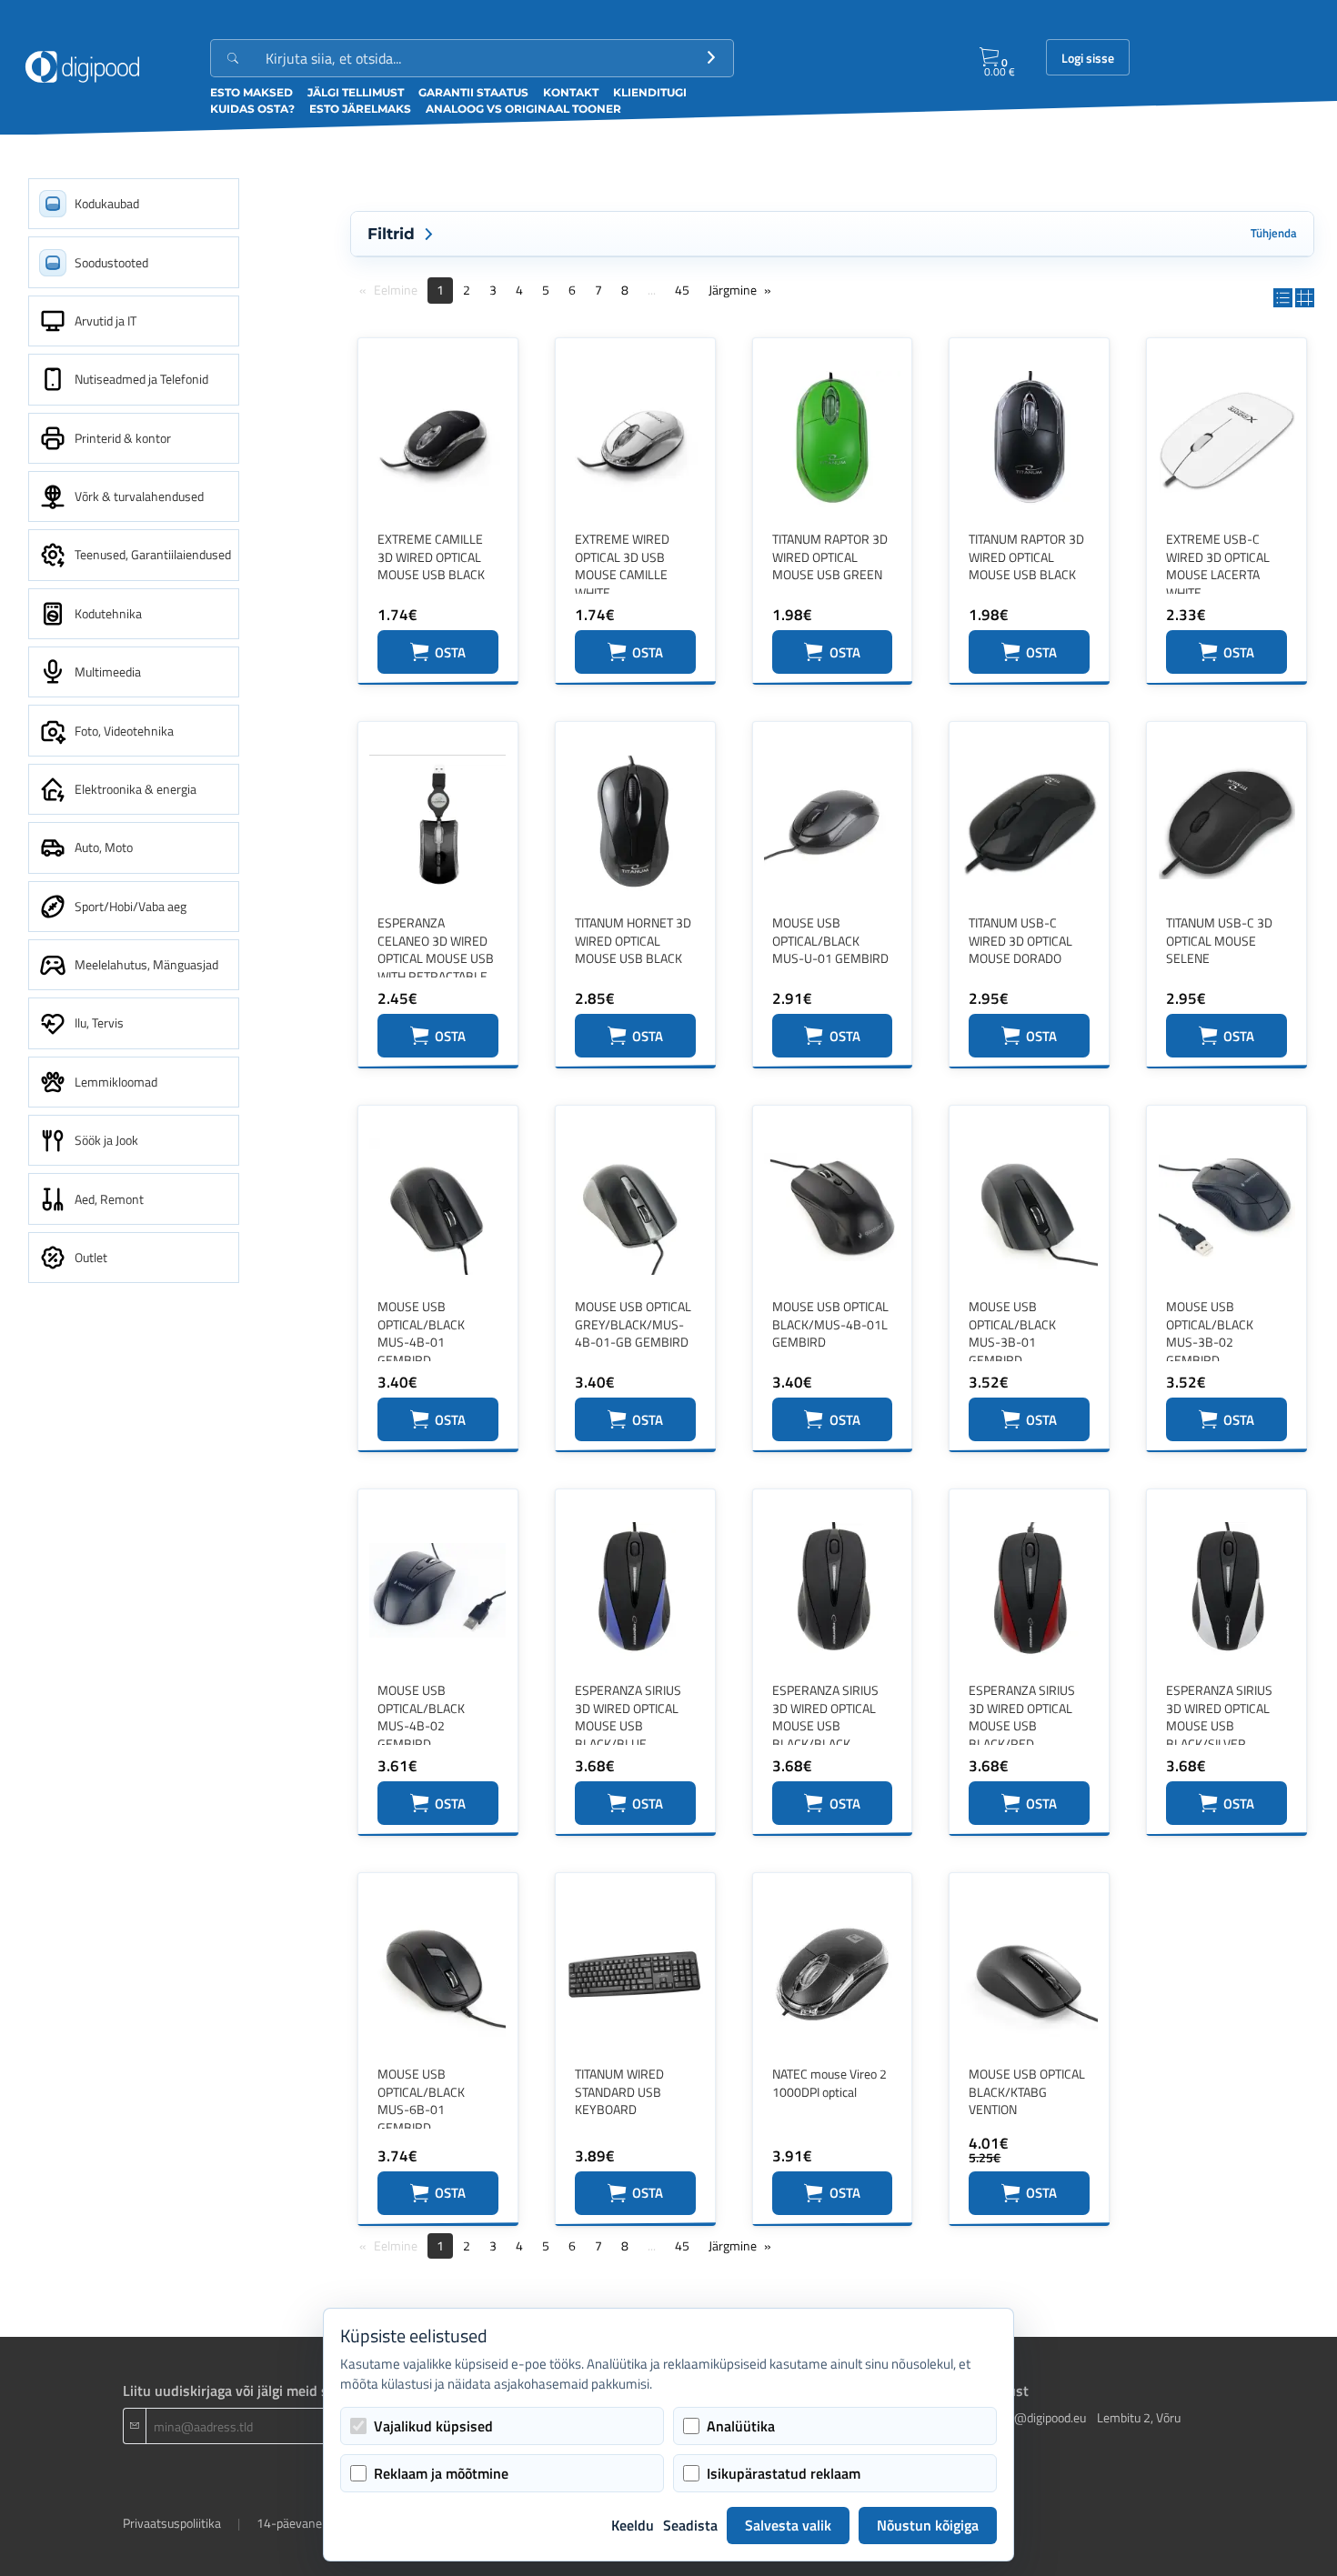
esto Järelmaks (360, 109)
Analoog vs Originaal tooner (523, 109)
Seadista (690, 2525)
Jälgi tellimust (356, 92)
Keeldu (633, 2525)
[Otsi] (711, 58)
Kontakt (571, 92)
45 (682, 290)
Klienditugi (650, 92)
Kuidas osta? (252, 109)
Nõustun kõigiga (928, 2525)
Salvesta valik (788, 2525)
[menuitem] (134, 204)
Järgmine (733, 290)
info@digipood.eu (1040, 2417)
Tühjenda (1274, 233)
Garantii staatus (473, 92)
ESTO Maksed (251, 92)
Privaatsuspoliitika (172, 2523)
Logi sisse (1088, 58)
